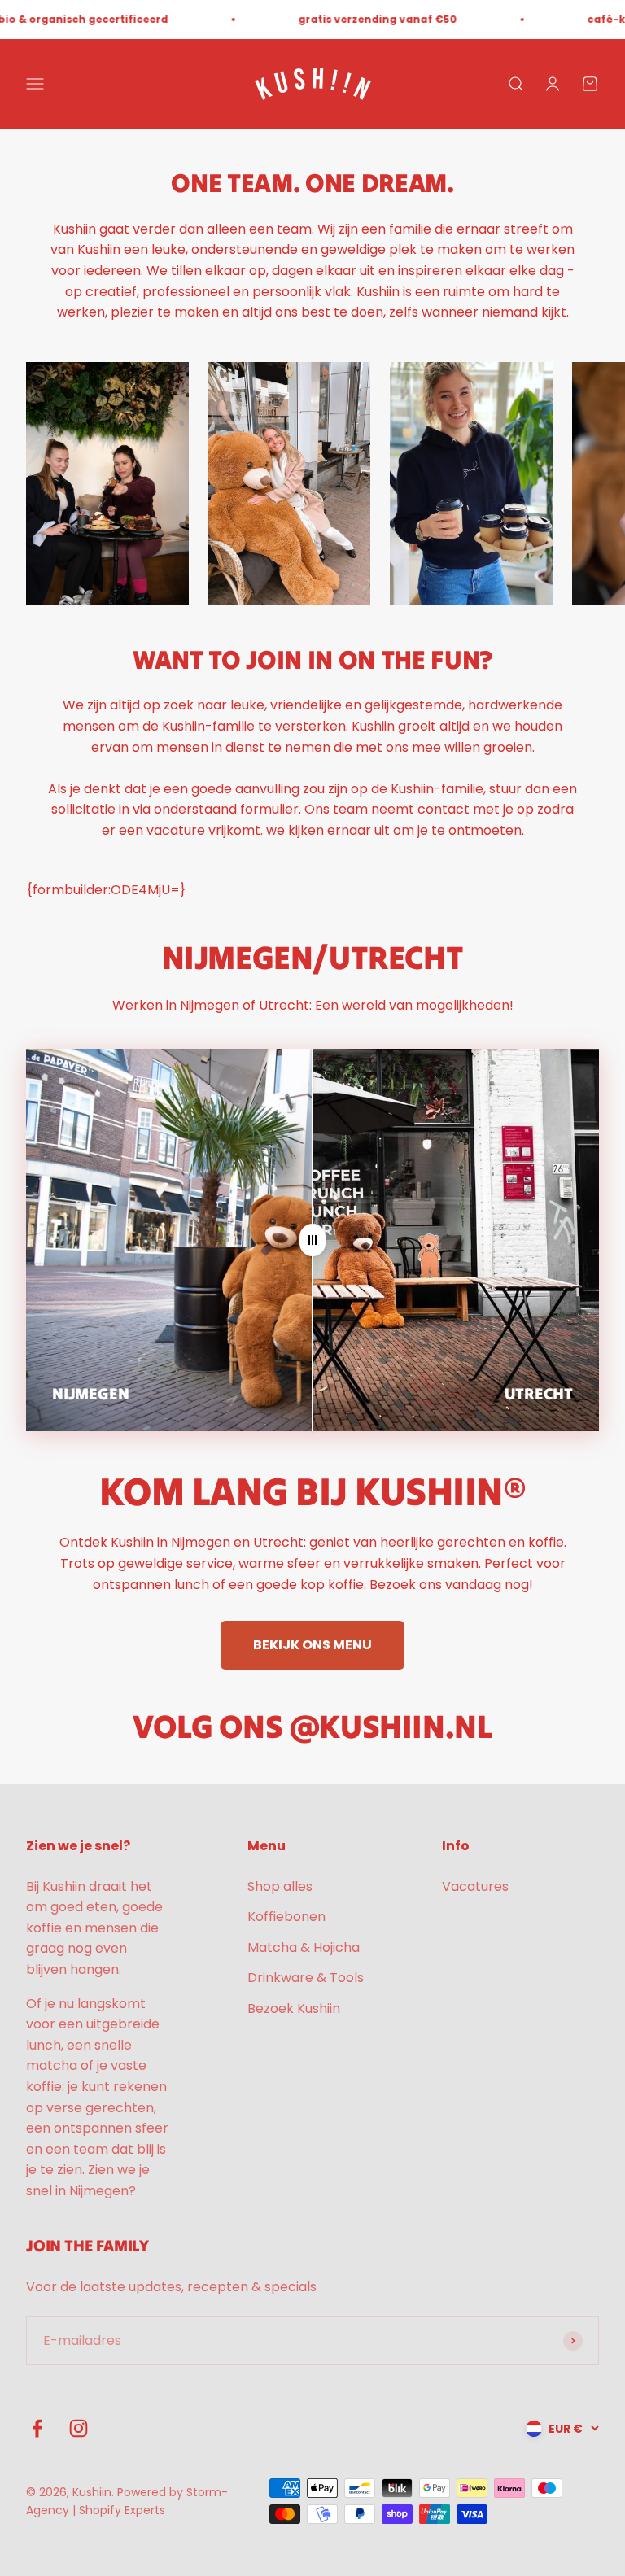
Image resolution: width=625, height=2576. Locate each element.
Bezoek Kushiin (294, 2008)
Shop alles (280, 1886)
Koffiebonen (286, 1917)
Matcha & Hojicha (304, 1947)
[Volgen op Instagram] (79, 2428)
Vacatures (475, 1886)
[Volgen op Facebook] (37, 2428)
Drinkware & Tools (306, 1978)
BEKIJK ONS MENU (312, 1645)
